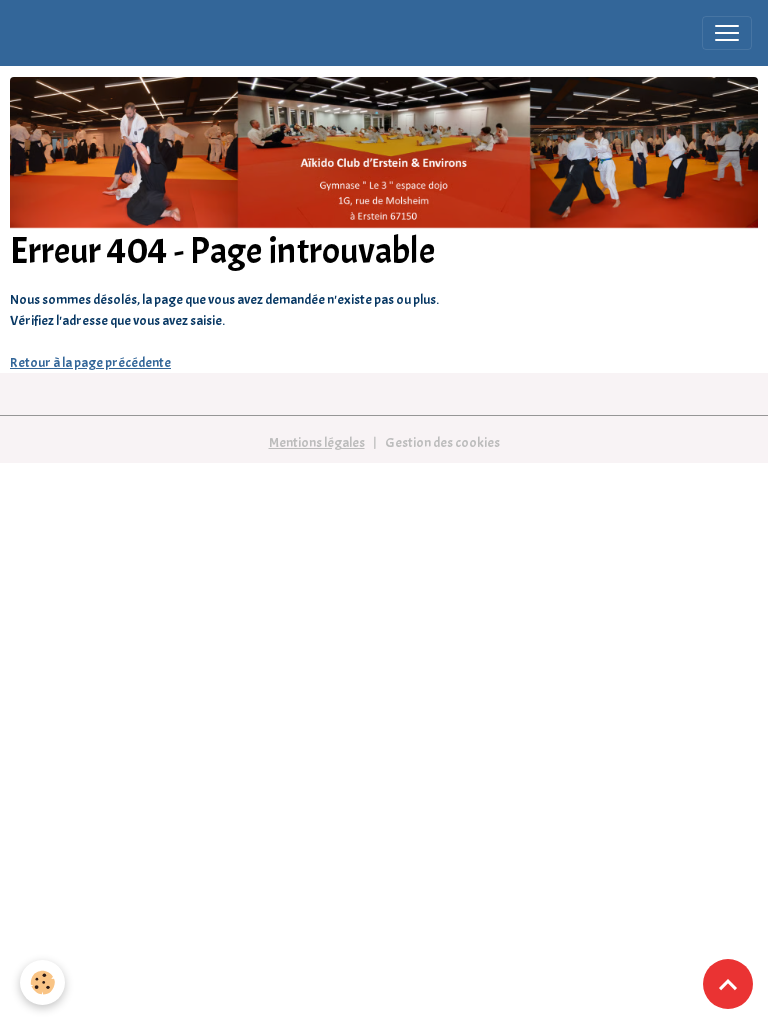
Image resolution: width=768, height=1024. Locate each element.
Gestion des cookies (442, 442)
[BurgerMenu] (727, 33)
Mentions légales (317, 442)
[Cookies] (42, 982)
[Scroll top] (728, 984)
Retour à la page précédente (90, 362)
